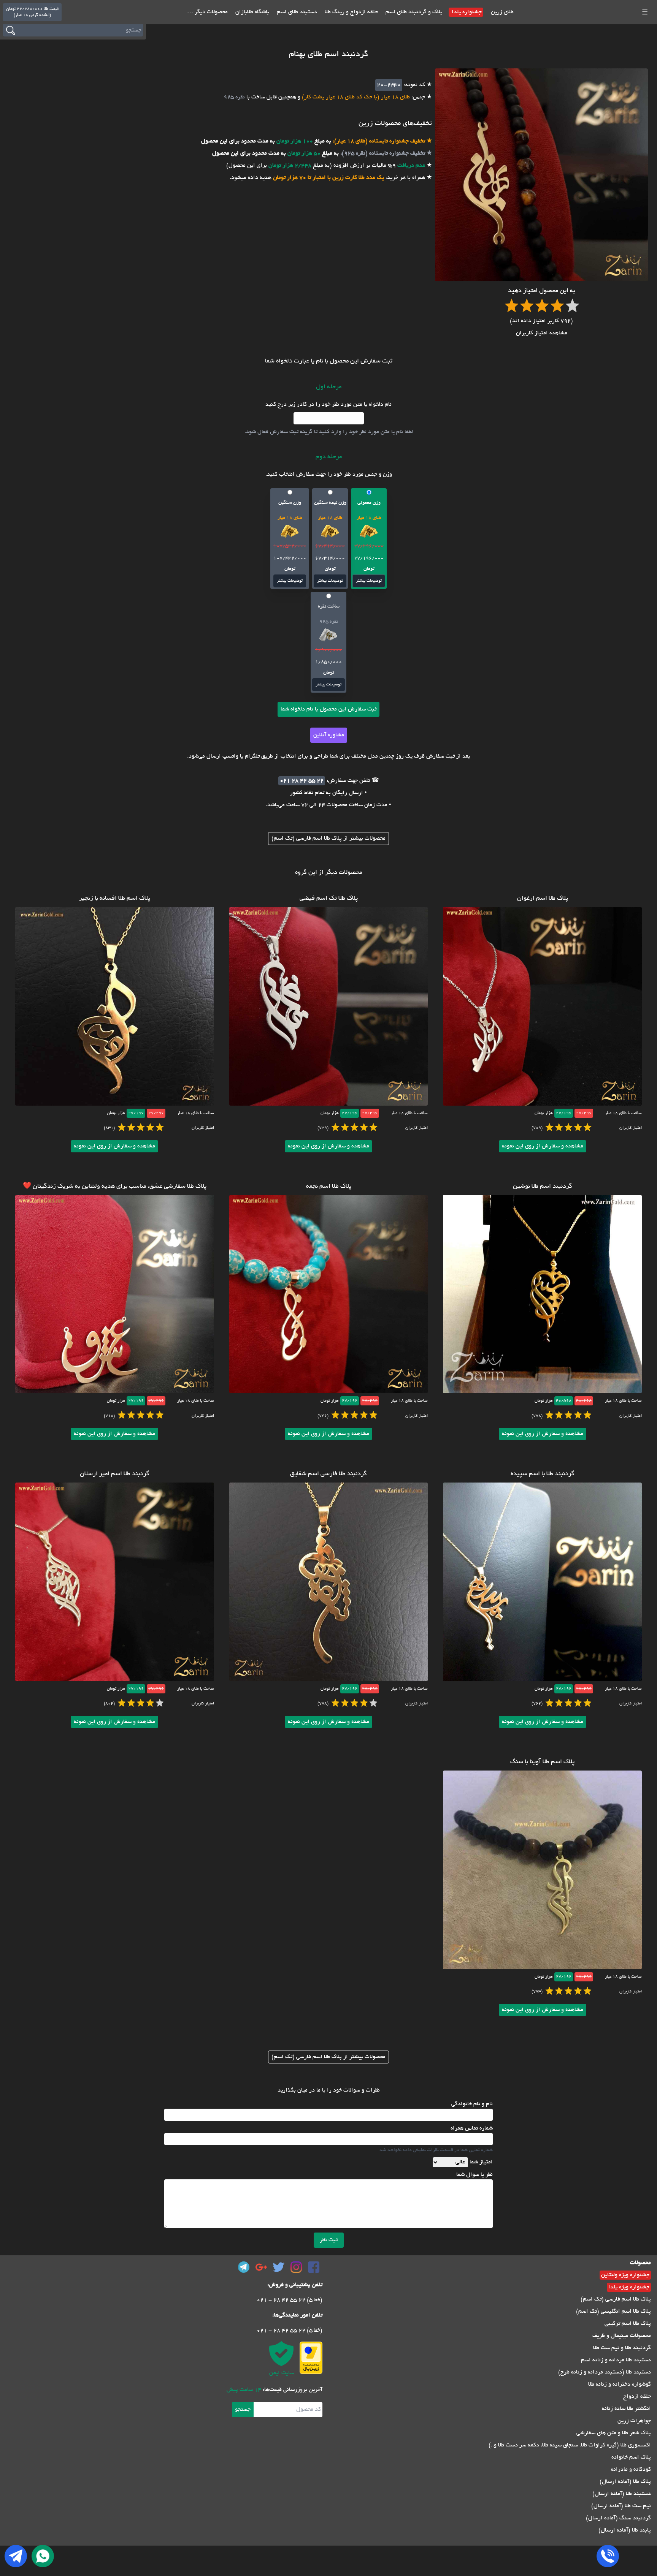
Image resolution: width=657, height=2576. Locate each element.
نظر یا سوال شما (474, 2175)
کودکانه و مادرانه (631, 2470)
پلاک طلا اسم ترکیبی (628, 2324)
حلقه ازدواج (637, 2397)
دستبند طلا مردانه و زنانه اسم (616, 2360)
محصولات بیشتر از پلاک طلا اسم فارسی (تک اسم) (328, 839)
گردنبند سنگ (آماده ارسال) (618, 2518)
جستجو (243, 2410)
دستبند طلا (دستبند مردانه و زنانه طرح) (605, 2372)
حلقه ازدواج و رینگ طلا (351, 12)
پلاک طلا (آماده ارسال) (625, 2482)
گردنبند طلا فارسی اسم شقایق (328, 1474)
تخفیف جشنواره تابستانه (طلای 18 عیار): (378, 141)
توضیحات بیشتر (369, 581)
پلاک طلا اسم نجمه (329, 1187)
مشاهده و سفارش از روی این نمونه (543, 1146)
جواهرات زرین (634, 2421)
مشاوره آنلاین (329, 735)
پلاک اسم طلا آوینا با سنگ (542, 1762)
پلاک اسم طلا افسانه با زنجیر (115, 899)
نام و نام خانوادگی (472, 2104)
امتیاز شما (481, 2162)
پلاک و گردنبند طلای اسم (413, 12)
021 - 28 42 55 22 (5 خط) (290, 2300)
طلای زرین (501, 12)
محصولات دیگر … (207, 12)
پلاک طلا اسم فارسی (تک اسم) (616, 2299)
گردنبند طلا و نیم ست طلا (622, 2348)
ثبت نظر (329, 2240)
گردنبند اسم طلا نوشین (543, 1187)
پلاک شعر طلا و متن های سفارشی (614, 2433)
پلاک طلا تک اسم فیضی (329, 899)
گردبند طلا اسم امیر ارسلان (115, 1474)
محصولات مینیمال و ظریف (622, 2336)
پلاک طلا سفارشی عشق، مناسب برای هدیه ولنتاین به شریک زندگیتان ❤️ (115, 1187)
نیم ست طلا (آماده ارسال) (621, 2506)
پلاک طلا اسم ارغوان (543, 899)
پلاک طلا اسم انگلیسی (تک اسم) (613, 2312)
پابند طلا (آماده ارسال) (625, 2530)
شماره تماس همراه (472, 2128)
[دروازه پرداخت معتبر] (311, 2358)
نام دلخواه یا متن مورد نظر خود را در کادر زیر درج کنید (328, 405)
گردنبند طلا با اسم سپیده (543, 1474)
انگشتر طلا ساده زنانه (626, 2409)
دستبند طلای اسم (296, 12)
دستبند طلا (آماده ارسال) (622, 2494)
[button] (369, 539)
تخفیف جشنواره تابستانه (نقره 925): (382, 153)
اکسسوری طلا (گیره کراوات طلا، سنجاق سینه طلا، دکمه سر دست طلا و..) (570, 2445)
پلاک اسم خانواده (631, 2457)
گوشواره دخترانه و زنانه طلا (620, 2385)
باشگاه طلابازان (252, 12)
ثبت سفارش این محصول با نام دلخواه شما (328, 709)
